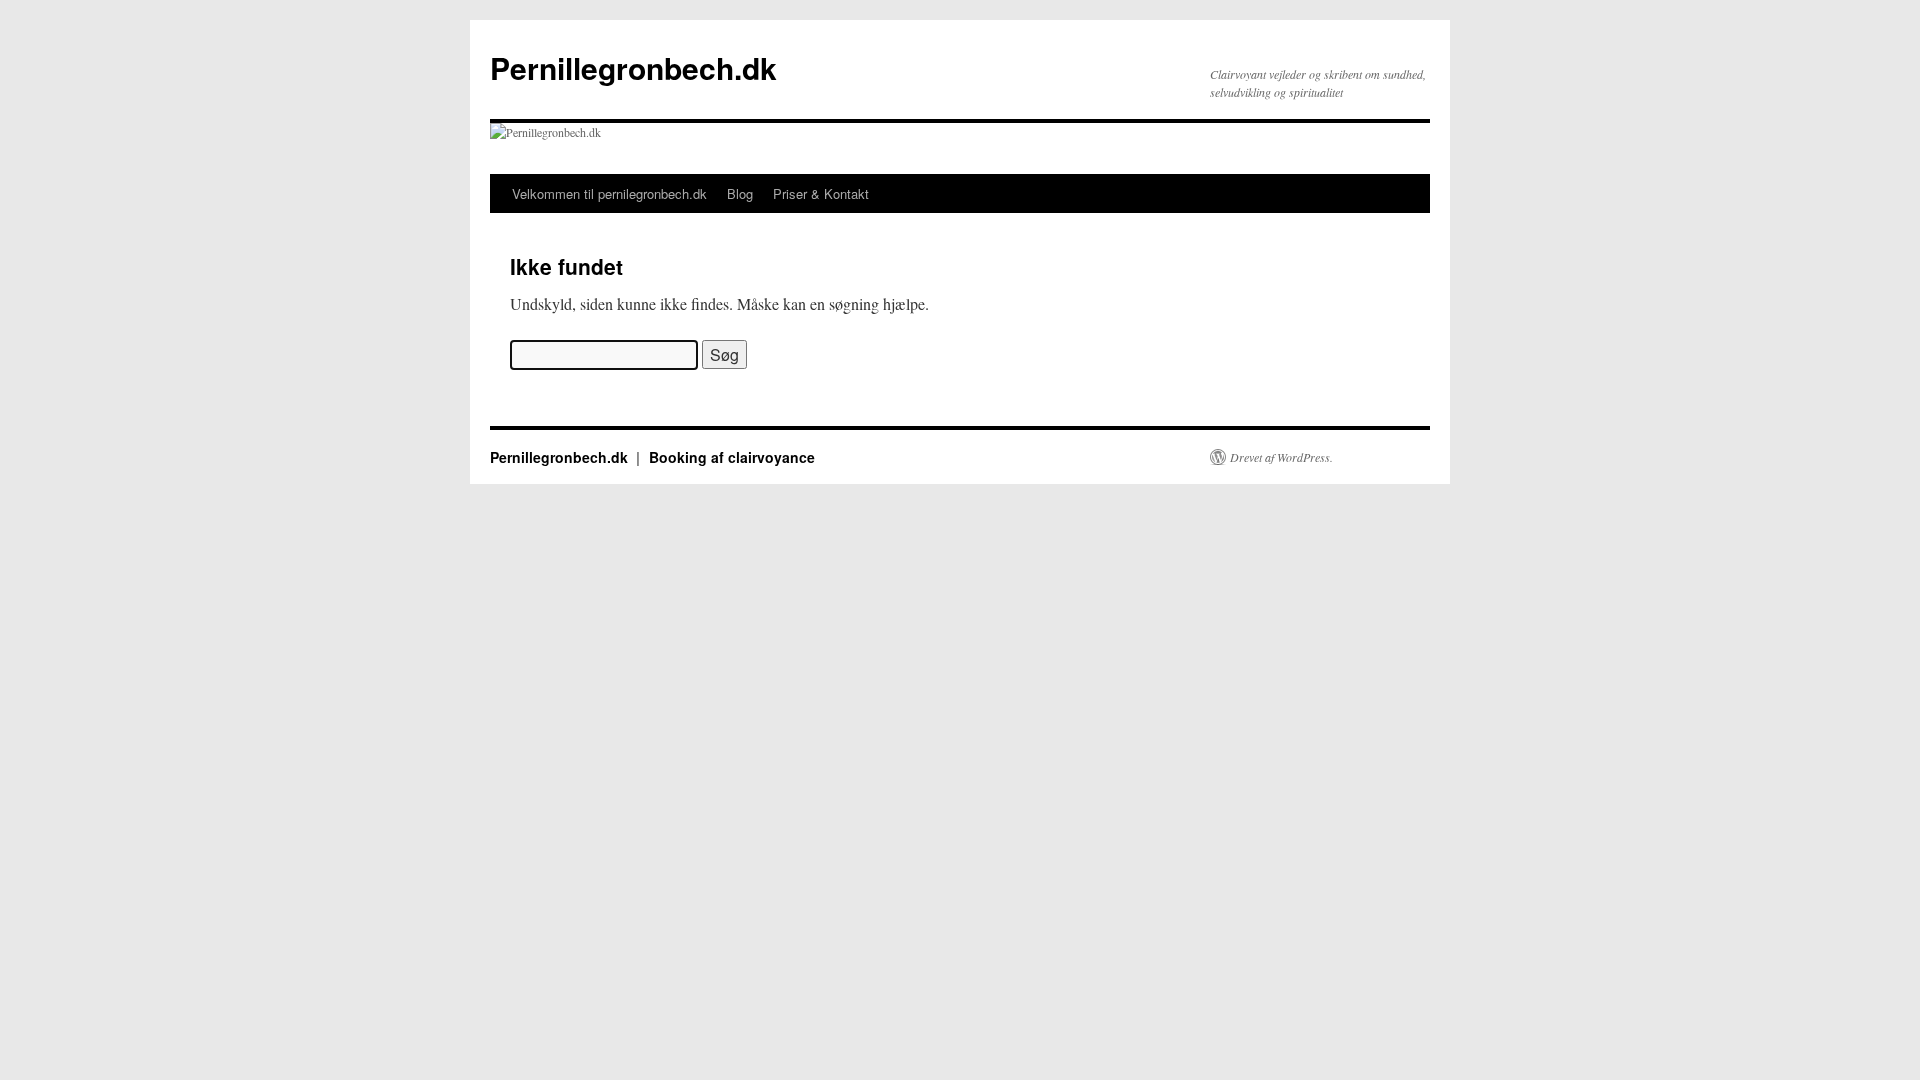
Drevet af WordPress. (1281, 457)
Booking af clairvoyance (732, 457)
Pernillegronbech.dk (633, 67)
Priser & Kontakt (821, 193)
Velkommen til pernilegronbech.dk (609, 193)
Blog (740, 193)
